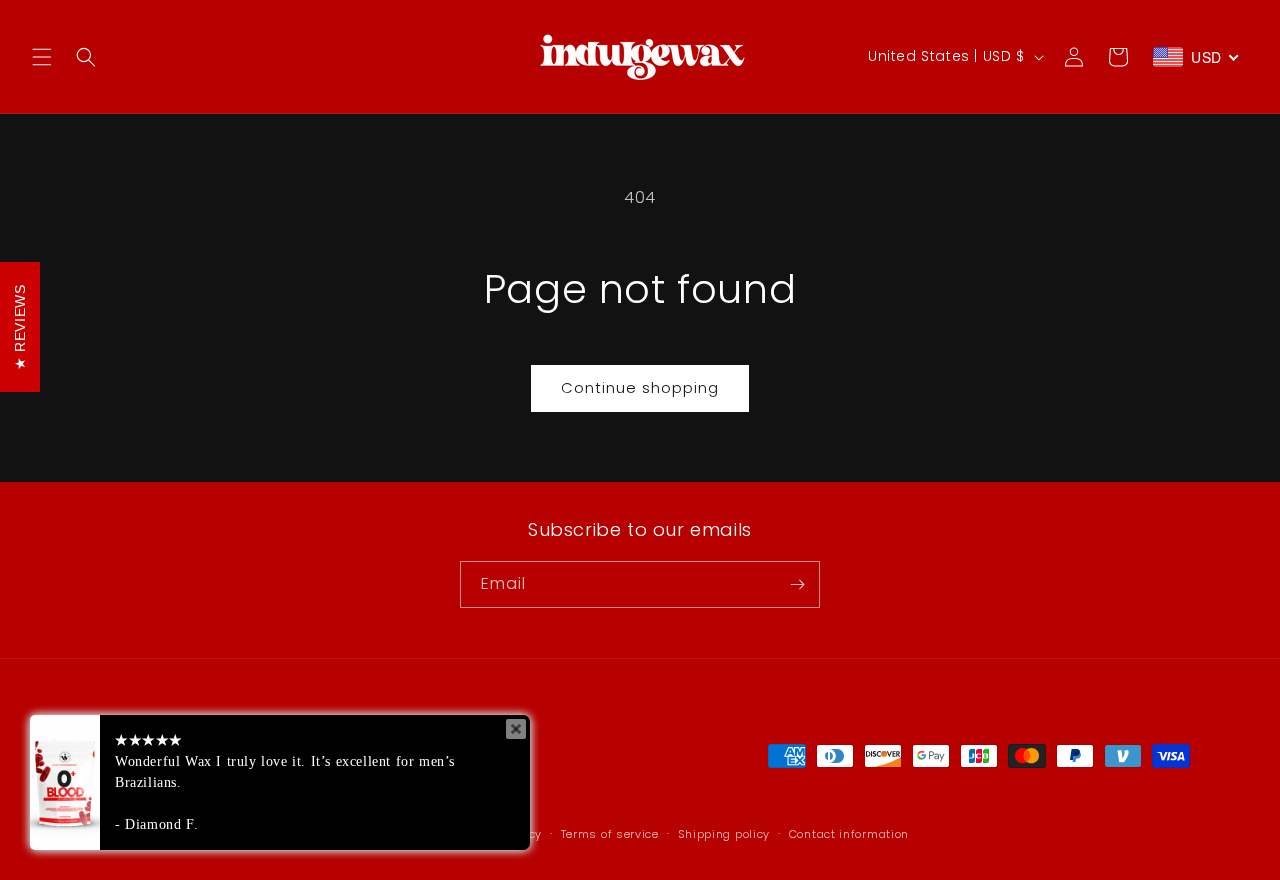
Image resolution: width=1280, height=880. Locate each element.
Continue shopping (640, 387)
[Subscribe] (797, 584)
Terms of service (610, 834)
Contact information (849, 834)
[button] (42, 57)
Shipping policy (724, 834)
